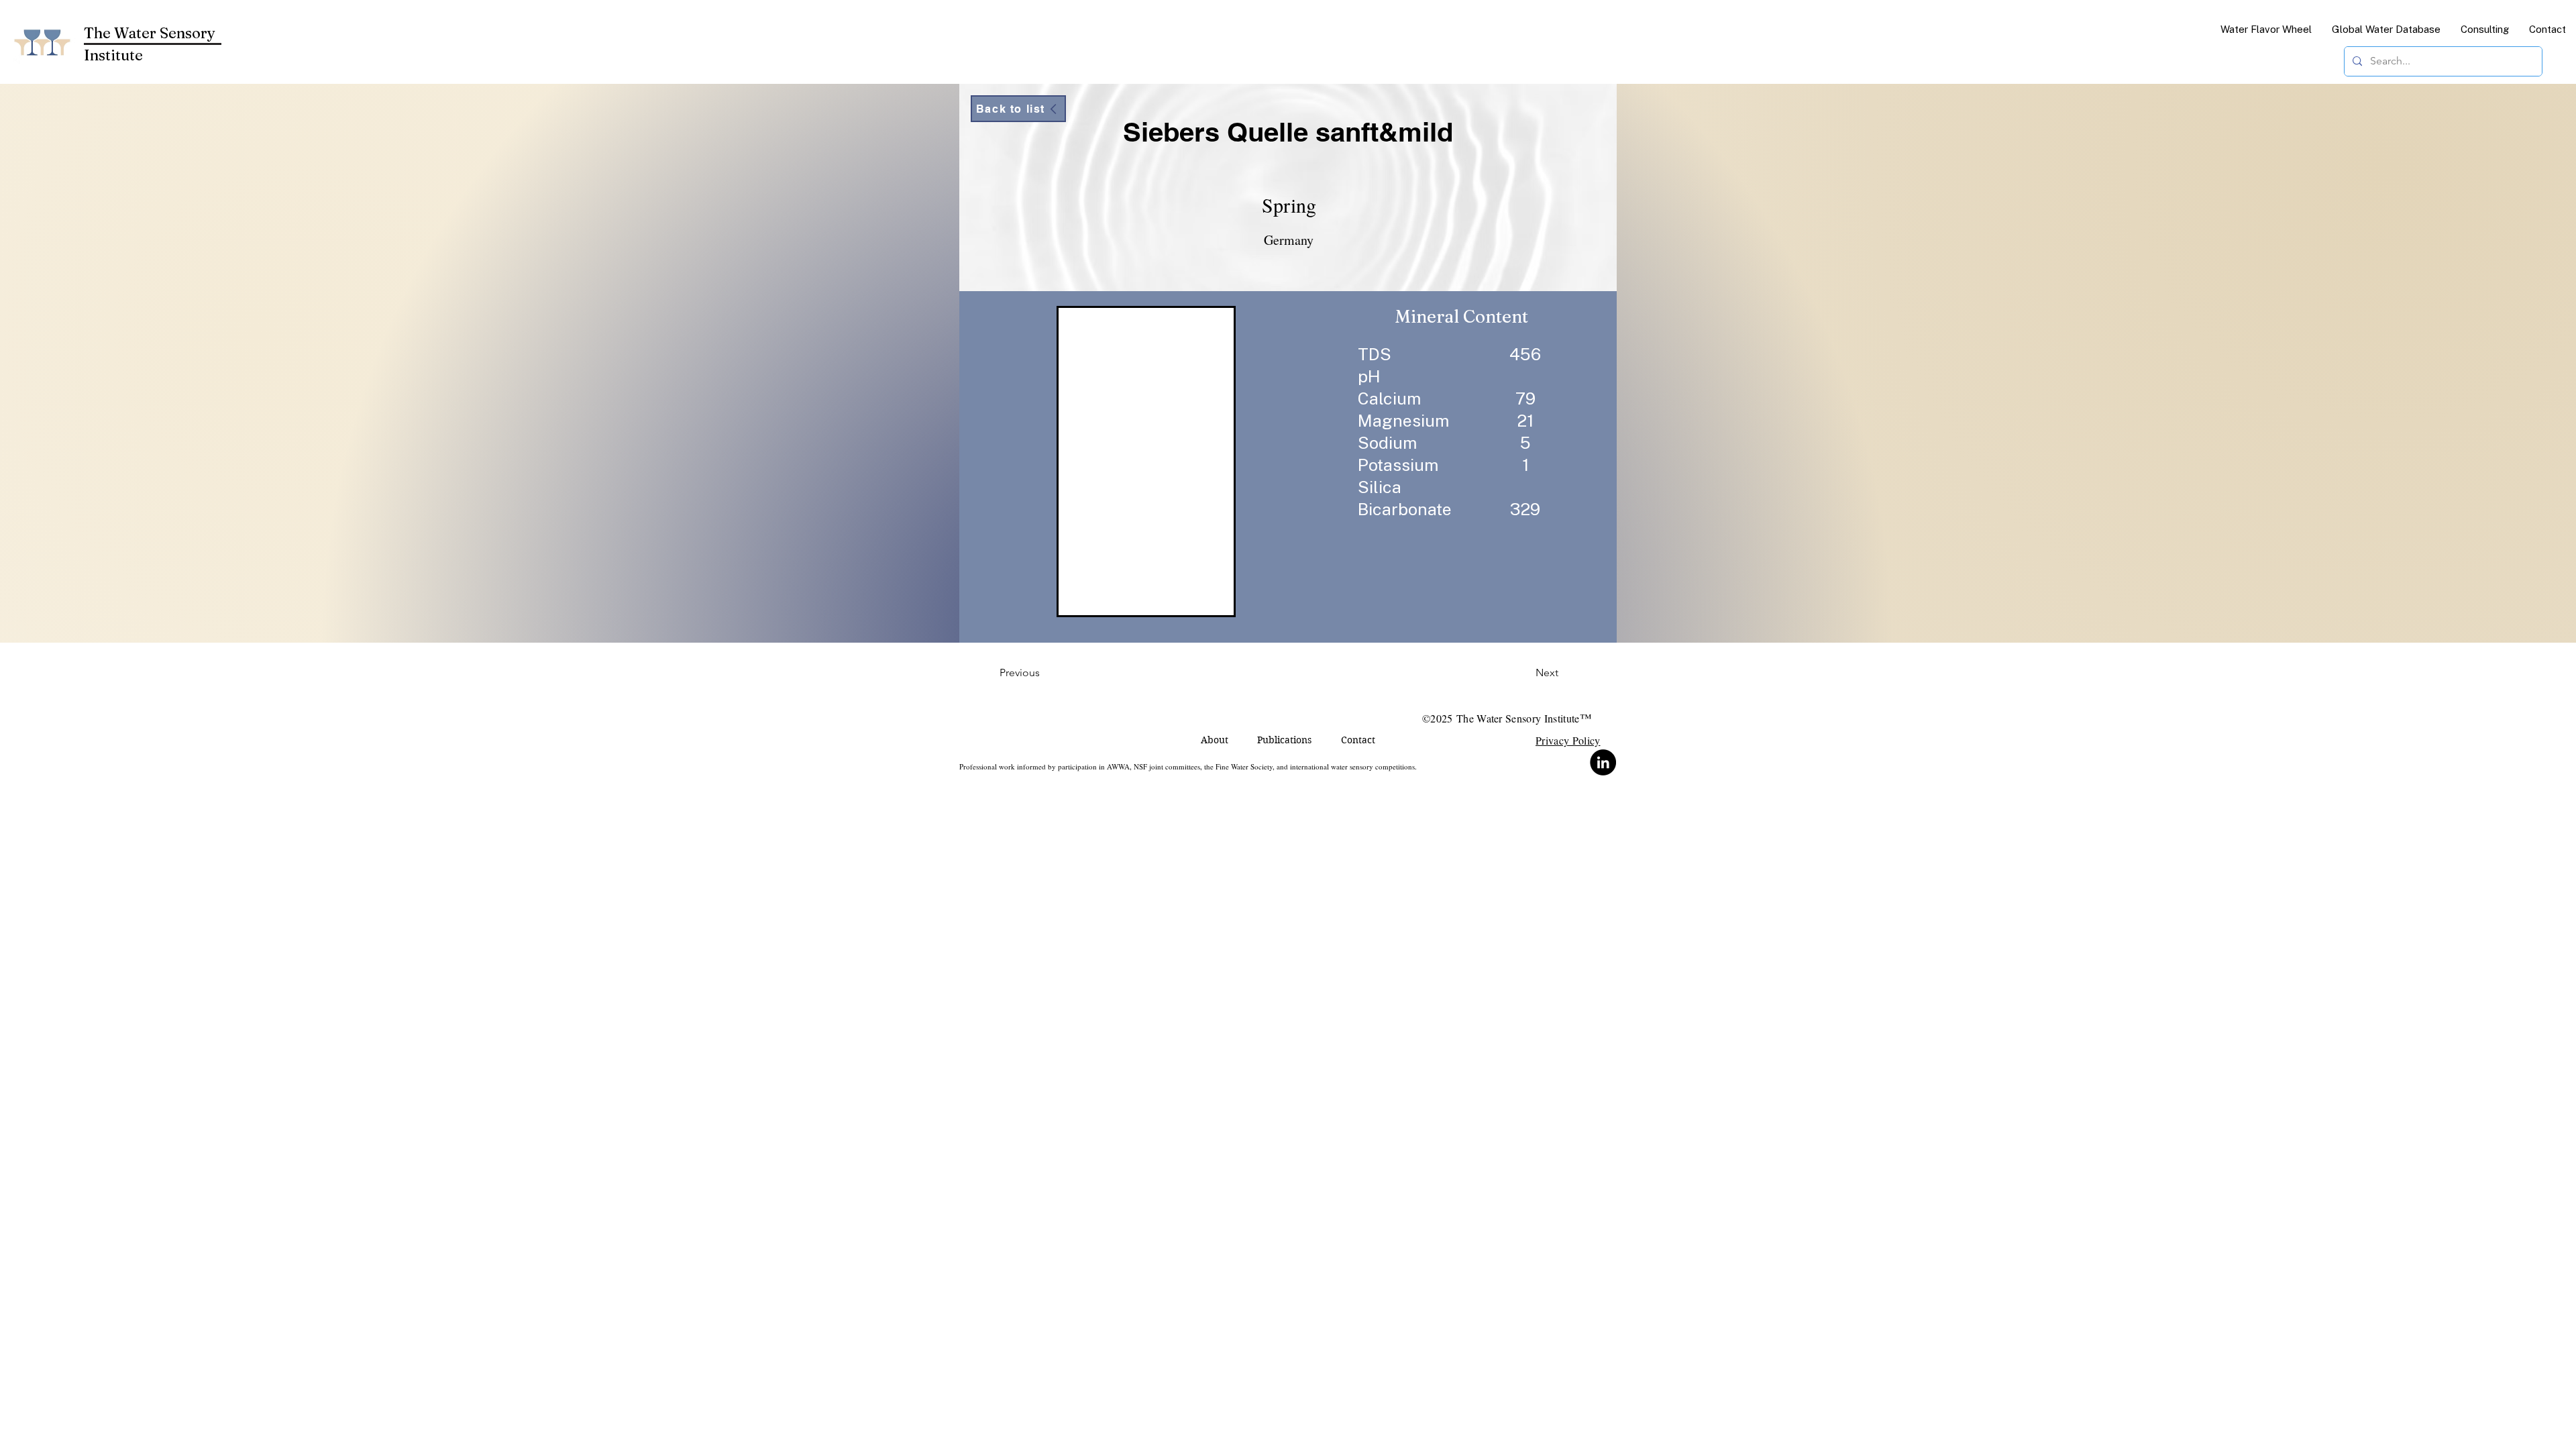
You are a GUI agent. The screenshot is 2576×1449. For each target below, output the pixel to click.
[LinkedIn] (1603, 762)
